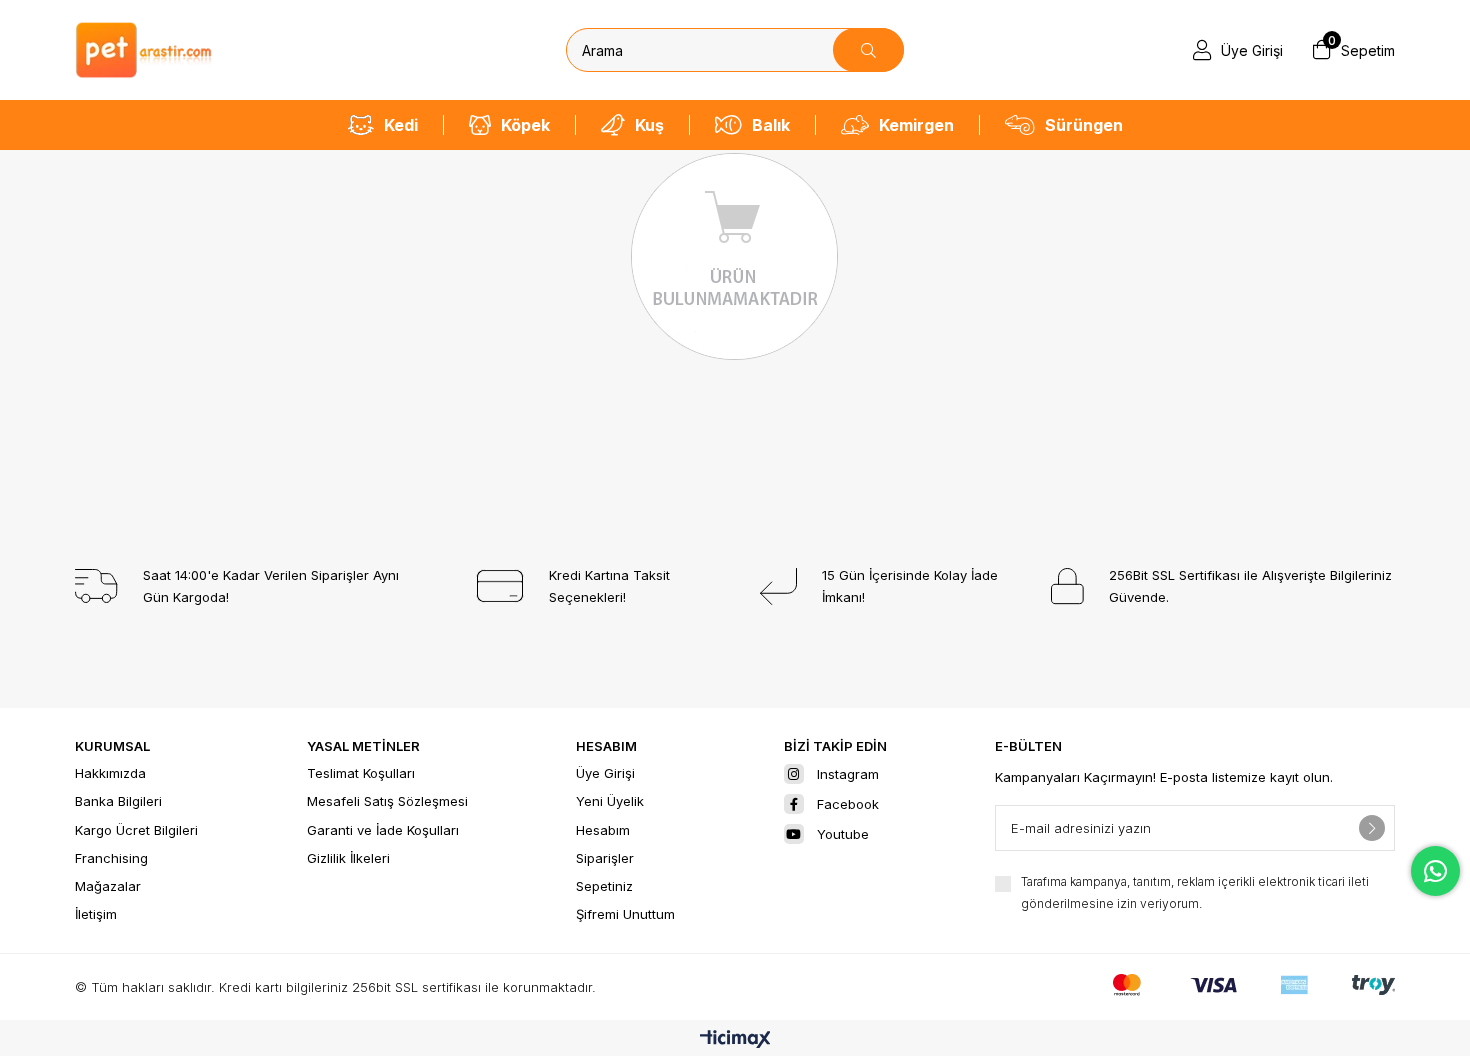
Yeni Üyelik (610, 801)
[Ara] (868, 50)
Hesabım (603, 830)
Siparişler (605, 858)
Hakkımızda (110, 773)
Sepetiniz (604, 886)
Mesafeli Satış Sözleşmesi (387, 801)
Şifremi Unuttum (625, 914)
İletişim (96, 914)
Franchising (111, 858)
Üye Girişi (605, 773)
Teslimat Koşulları (361, 773)
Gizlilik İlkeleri (348, 858)
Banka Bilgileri (118, 801)
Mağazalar (108, 886)
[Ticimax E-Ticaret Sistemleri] (735, 1040)
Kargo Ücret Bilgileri (136, 830)
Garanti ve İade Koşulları (383, 830)
